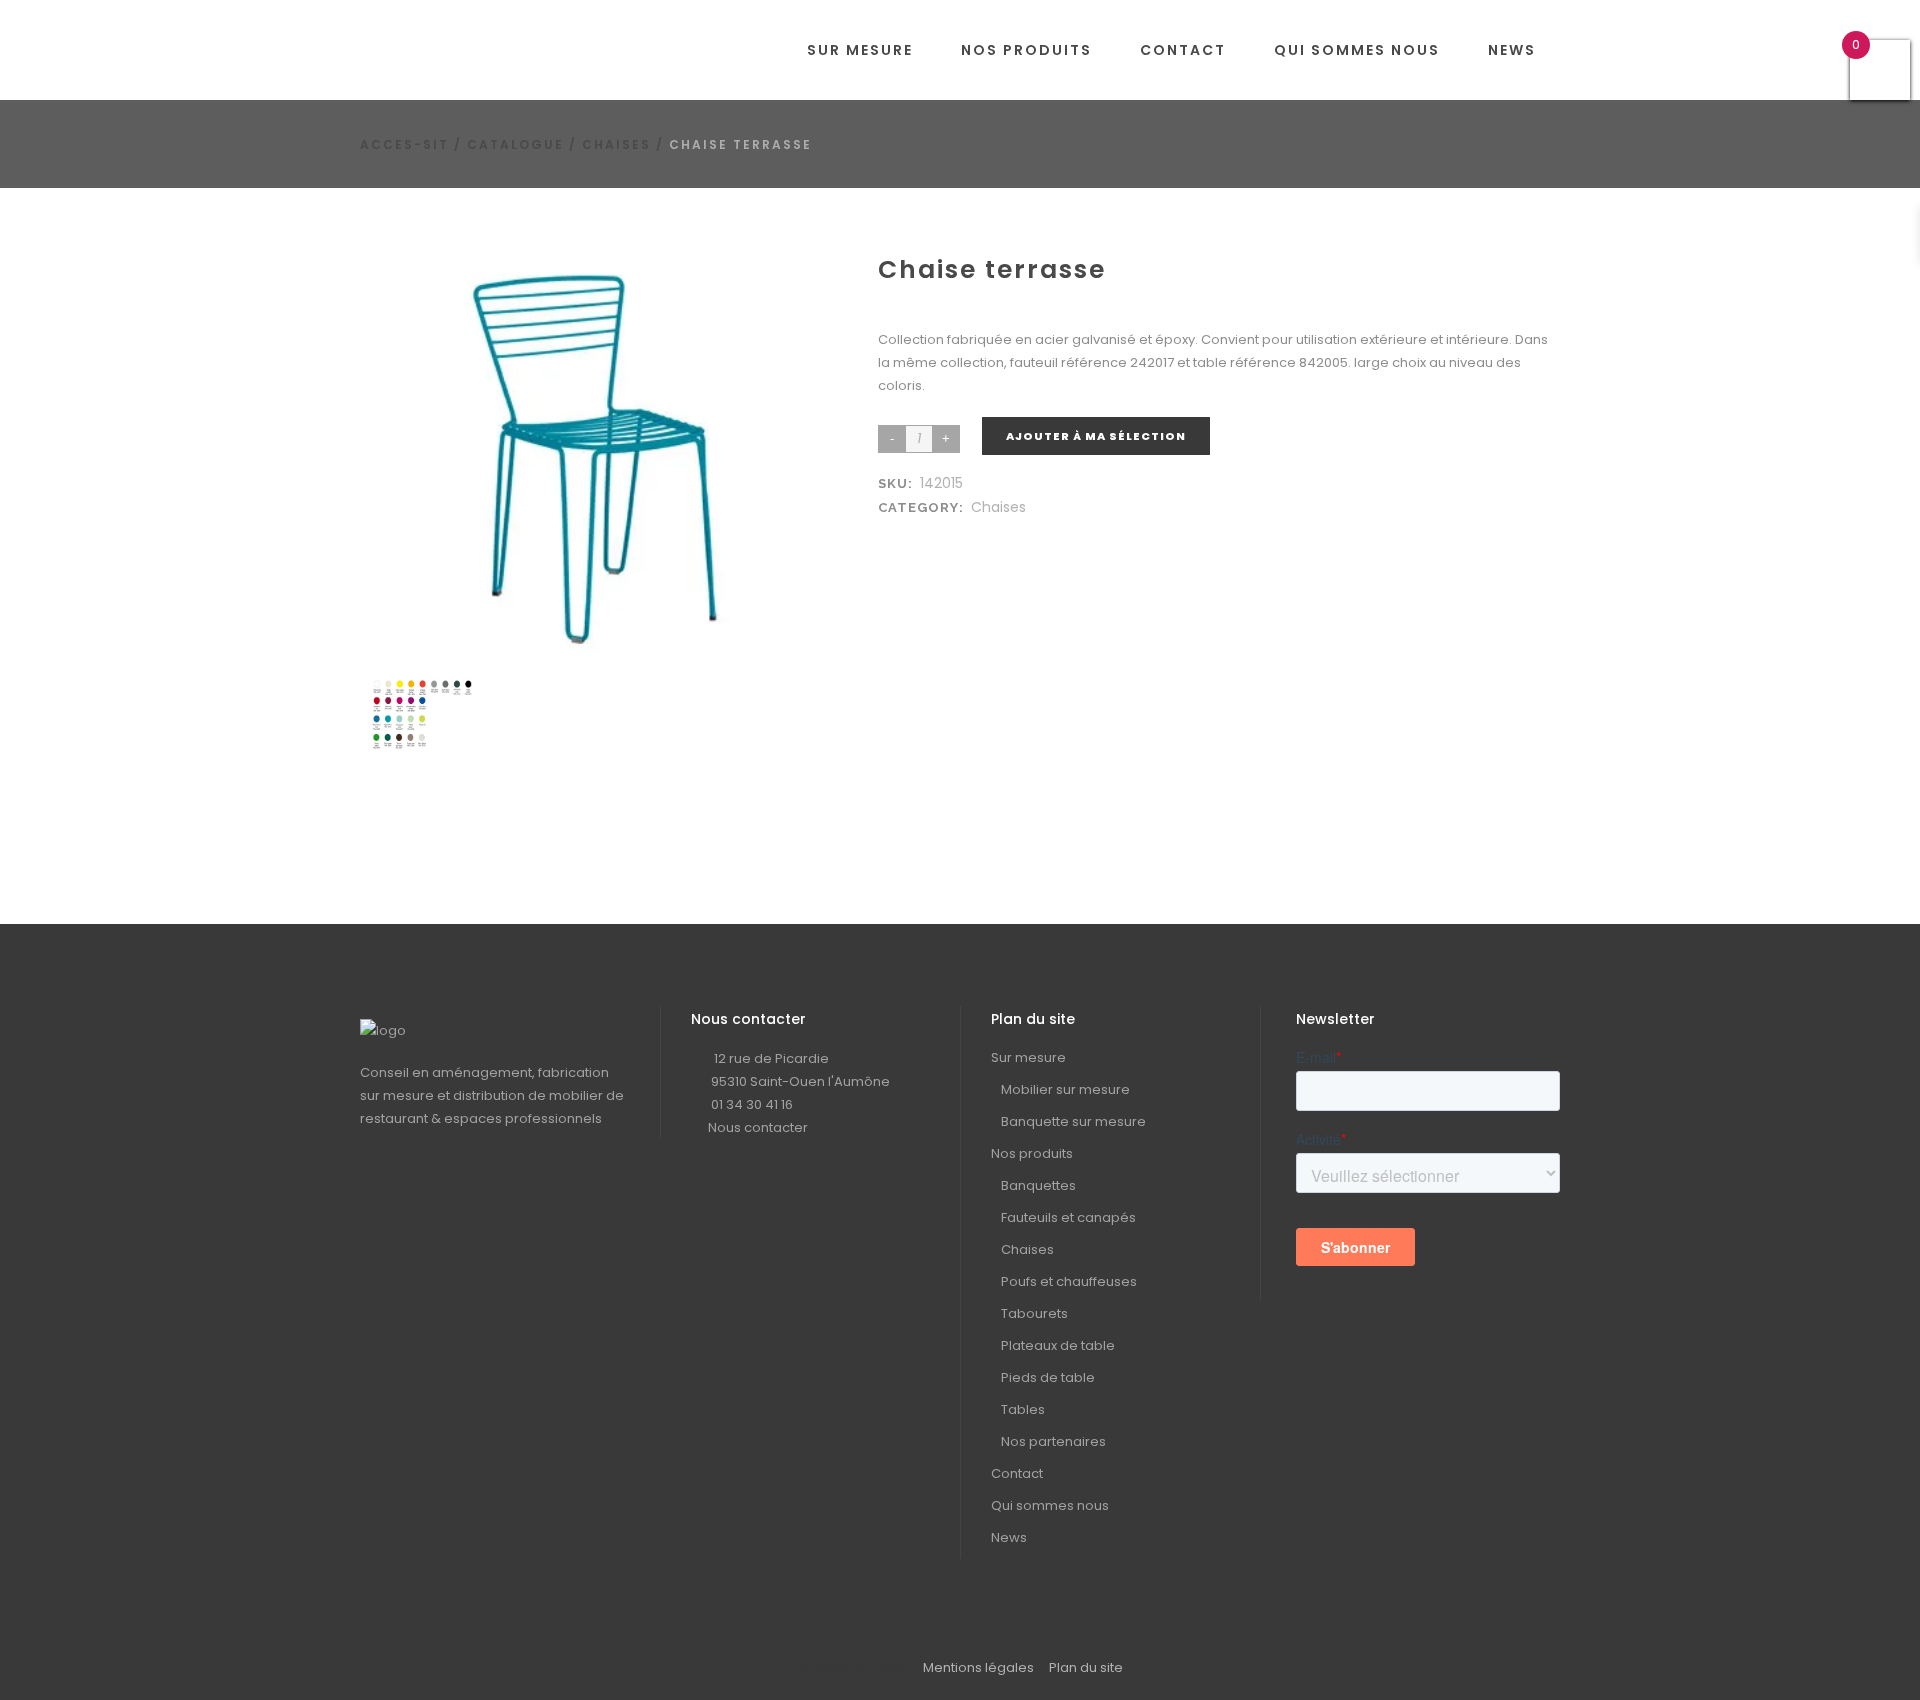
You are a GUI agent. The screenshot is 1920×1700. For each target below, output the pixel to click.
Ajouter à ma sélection (1096, 436)
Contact (1017, 1473)
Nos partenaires (1053, 1441)
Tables (1023, 1409)
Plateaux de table (1058, 1345)
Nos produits (1032, 1153)
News (1009, 1537)
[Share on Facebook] (892, 531)
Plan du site (1086, 1667)
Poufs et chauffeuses (1069, 1281)
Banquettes (1038, 1185)
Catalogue (515, 144)
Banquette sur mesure (1073, 1121)
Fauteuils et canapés (1068, 1217)
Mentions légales (978, 1667)
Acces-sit (404, 144)
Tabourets (1034, 1313)
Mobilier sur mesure (1065, 1089)
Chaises (616, 144)
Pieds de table (1048, 1377)
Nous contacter (758, 1127)
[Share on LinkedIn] (912, 531)
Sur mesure (1028, 1057)
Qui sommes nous (1050, 1505)
